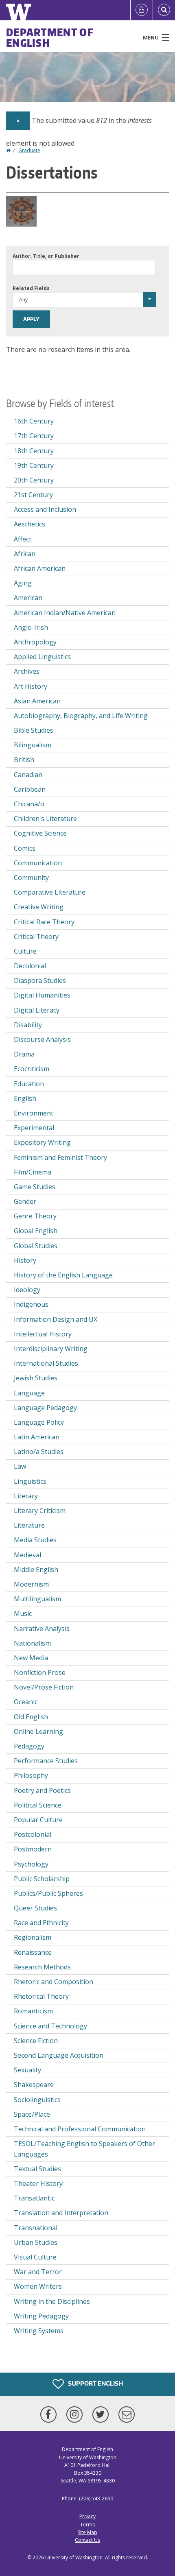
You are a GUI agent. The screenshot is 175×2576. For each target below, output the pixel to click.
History (25, 1260)
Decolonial (30, 966)
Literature (29, 1525)
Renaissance (33, 1952)
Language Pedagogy (45, 1408)
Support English (95, 2383)
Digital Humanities (42, 995)
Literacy (26, 1496)
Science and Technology (50, 2026)
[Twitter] (102, 2414)
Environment (34, 1113)
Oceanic (26, 1702)
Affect (23, 539)
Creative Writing (39, 907)
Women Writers (38, 2286)
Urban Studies (36, 2242)
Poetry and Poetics (42, 1790)
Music (23, 1613)
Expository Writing (42, 1142)
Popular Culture (38, 1820)
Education (29, 1084)
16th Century (34, 421)
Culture (25, 951)
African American (40, 568)
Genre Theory (35, 1216)
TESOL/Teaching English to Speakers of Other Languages (84, 2149)
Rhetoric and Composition (54, 1982)
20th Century (34, 480)
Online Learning (38, 1731)
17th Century (34, 436)
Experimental (34, 1128)
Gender (25, 1201)
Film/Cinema (33, 1172)
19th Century (34, 465)
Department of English (50, 37)
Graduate (29, 150)
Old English (31, 1717)
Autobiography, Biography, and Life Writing (81, 716)
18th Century (34, 451)
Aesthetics (30, 524)
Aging (23, 583)
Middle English (36, 1570)
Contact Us (87, 2540)
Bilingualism (33, 745)
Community (31, 878)
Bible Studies (34, 730)
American (28, 598)
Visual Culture (35, 2257)
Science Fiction (36, 2041)
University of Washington (74, 2557)
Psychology (31, 1864)
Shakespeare (34, 2085)
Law (20, 1466)
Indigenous (31, 1304)
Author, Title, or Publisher (46, 256)
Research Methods (42, 1967)
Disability (28, 1025)
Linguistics (30, 1481)
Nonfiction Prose (40, 1672)
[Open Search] (164, 10)
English (25, 1098)
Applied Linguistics (42, 657)
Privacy (87, 2516)
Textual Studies (37, 2169)
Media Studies (35, 1540)
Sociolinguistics (37, 2100)
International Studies (46, 1363)
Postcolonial (33, 1834)
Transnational (36, 2228)
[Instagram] (76, 2414)
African (25, 554)
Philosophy (31, 1775)
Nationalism (32, 1643)
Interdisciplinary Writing (51, 1349)
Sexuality (27, 2070)
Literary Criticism (40, 1511)
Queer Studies (35, 1908)
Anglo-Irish (31, 627)
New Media (31, 1658)
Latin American (37, 1437)
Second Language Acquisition (59, 2055)
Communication (38, 863)
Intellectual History (43, 1334)
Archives (27, 671)
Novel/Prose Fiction (44, 1687)
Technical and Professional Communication (80, 2129)
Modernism (31, 1584)
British (24, 760)
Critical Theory (36, 937)
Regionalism (33, 1937)
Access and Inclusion (45, 509)
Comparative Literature (50, 892)
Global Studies (36, 1246)
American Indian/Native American (65, 613)
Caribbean (30, 789)
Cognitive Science (40, 833)
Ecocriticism (32, 1069)
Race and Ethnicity (41, 1923)
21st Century (33, 495)
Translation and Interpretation (61, 2213)
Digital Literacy (37, 1010)
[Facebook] (50, 2414)
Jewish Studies (36, 1378)
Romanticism (33, 2011)
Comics (25, 848)
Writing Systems (39, 2331)
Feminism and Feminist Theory (60, 1157)
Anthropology (35, 642)
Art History (31, 686)
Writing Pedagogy (41, 2316)
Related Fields (31, 288)
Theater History (38, 2183)
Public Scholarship (42, 1879)
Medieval (27, 1555)
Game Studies (35, 1187)
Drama (24, 1054)
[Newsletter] (127, 2414)
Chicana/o (29, 804)
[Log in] (142, 10)
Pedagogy (29, 1746)
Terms (87, 2525)
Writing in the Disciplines (52, 2301)
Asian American (37, 701)
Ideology (27, 1290)
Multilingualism (37, 1599)
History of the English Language (63, 1275)
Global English (36, 1231)
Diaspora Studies (40, 980)
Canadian (28, 775)
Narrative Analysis (42, 1629)
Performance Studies (46, 1761)
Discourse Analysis (42, 1039)
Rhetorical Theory (41, 1996)
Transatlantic (34, 2198)
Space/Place (32, 2114)
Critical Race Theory (44, 922)
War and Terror (38, 2272)
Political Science (38, 1805)
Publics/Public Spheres (48, 1893)
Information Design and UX (56, 1319)
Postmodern (33, 1849)
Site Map (87, 2532)
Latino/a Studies (39, 1452)
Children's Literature (45, 819)
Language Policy (39, 1422)
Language (29, 1393)
